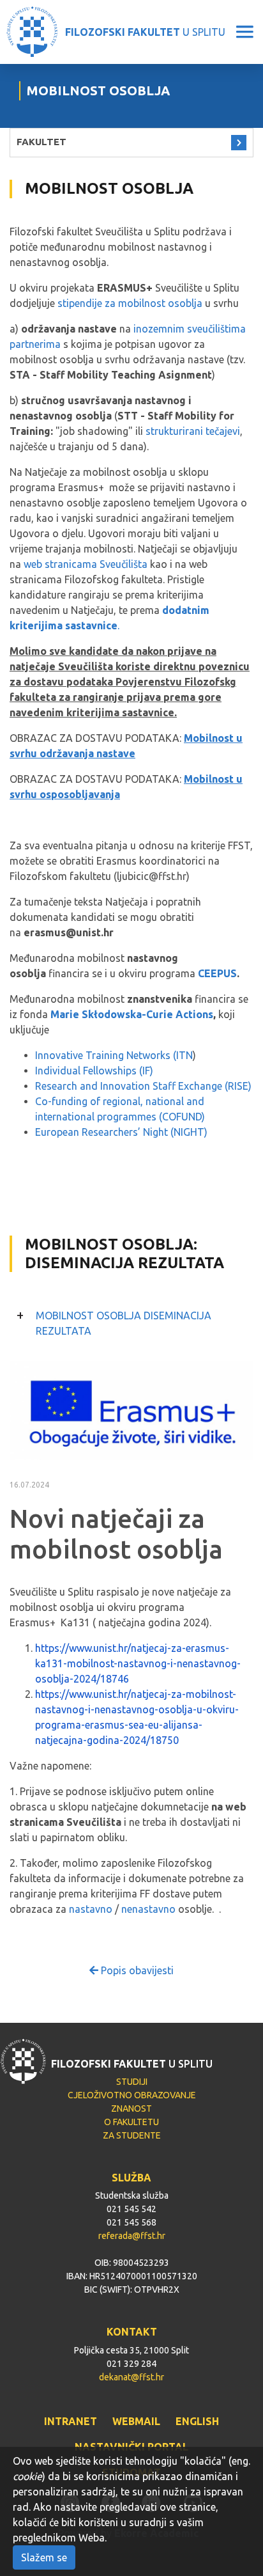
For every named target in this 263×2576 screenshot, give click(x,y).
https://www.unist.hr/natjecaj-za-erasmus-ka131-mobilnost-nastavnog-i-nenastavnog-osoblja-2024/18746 (138, 1663)
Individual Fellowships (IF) (94, 1071)
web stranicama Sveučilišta (86, 564)
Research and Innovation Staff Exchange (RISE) (143, 1086)
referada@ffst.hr (132, 2236)
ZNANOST (131, 2109)
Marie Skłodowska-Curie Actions (132, 1014)
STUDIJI (132, 2082)
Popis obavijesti (136, 1970)
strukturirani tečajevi (193, 431)
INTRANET (71, 2421)
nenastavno (148, 1909)
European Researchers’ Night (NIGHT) (121, 1132)
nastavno (91, 1909)
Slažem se (44, 2557)
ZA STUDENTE (132, 2135)
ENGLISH (197, 2421)
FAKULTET (41, 142)
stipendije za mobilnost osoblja (130, 303)
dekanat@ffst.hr (131, 2377)
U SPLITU (145, 32)
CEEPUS (217, 973)
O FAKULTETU (131, 2122)
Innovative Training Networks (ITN (114, 1055)
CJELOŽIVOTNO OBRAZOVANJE (132, 2095)
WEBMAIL (136, 2421)
